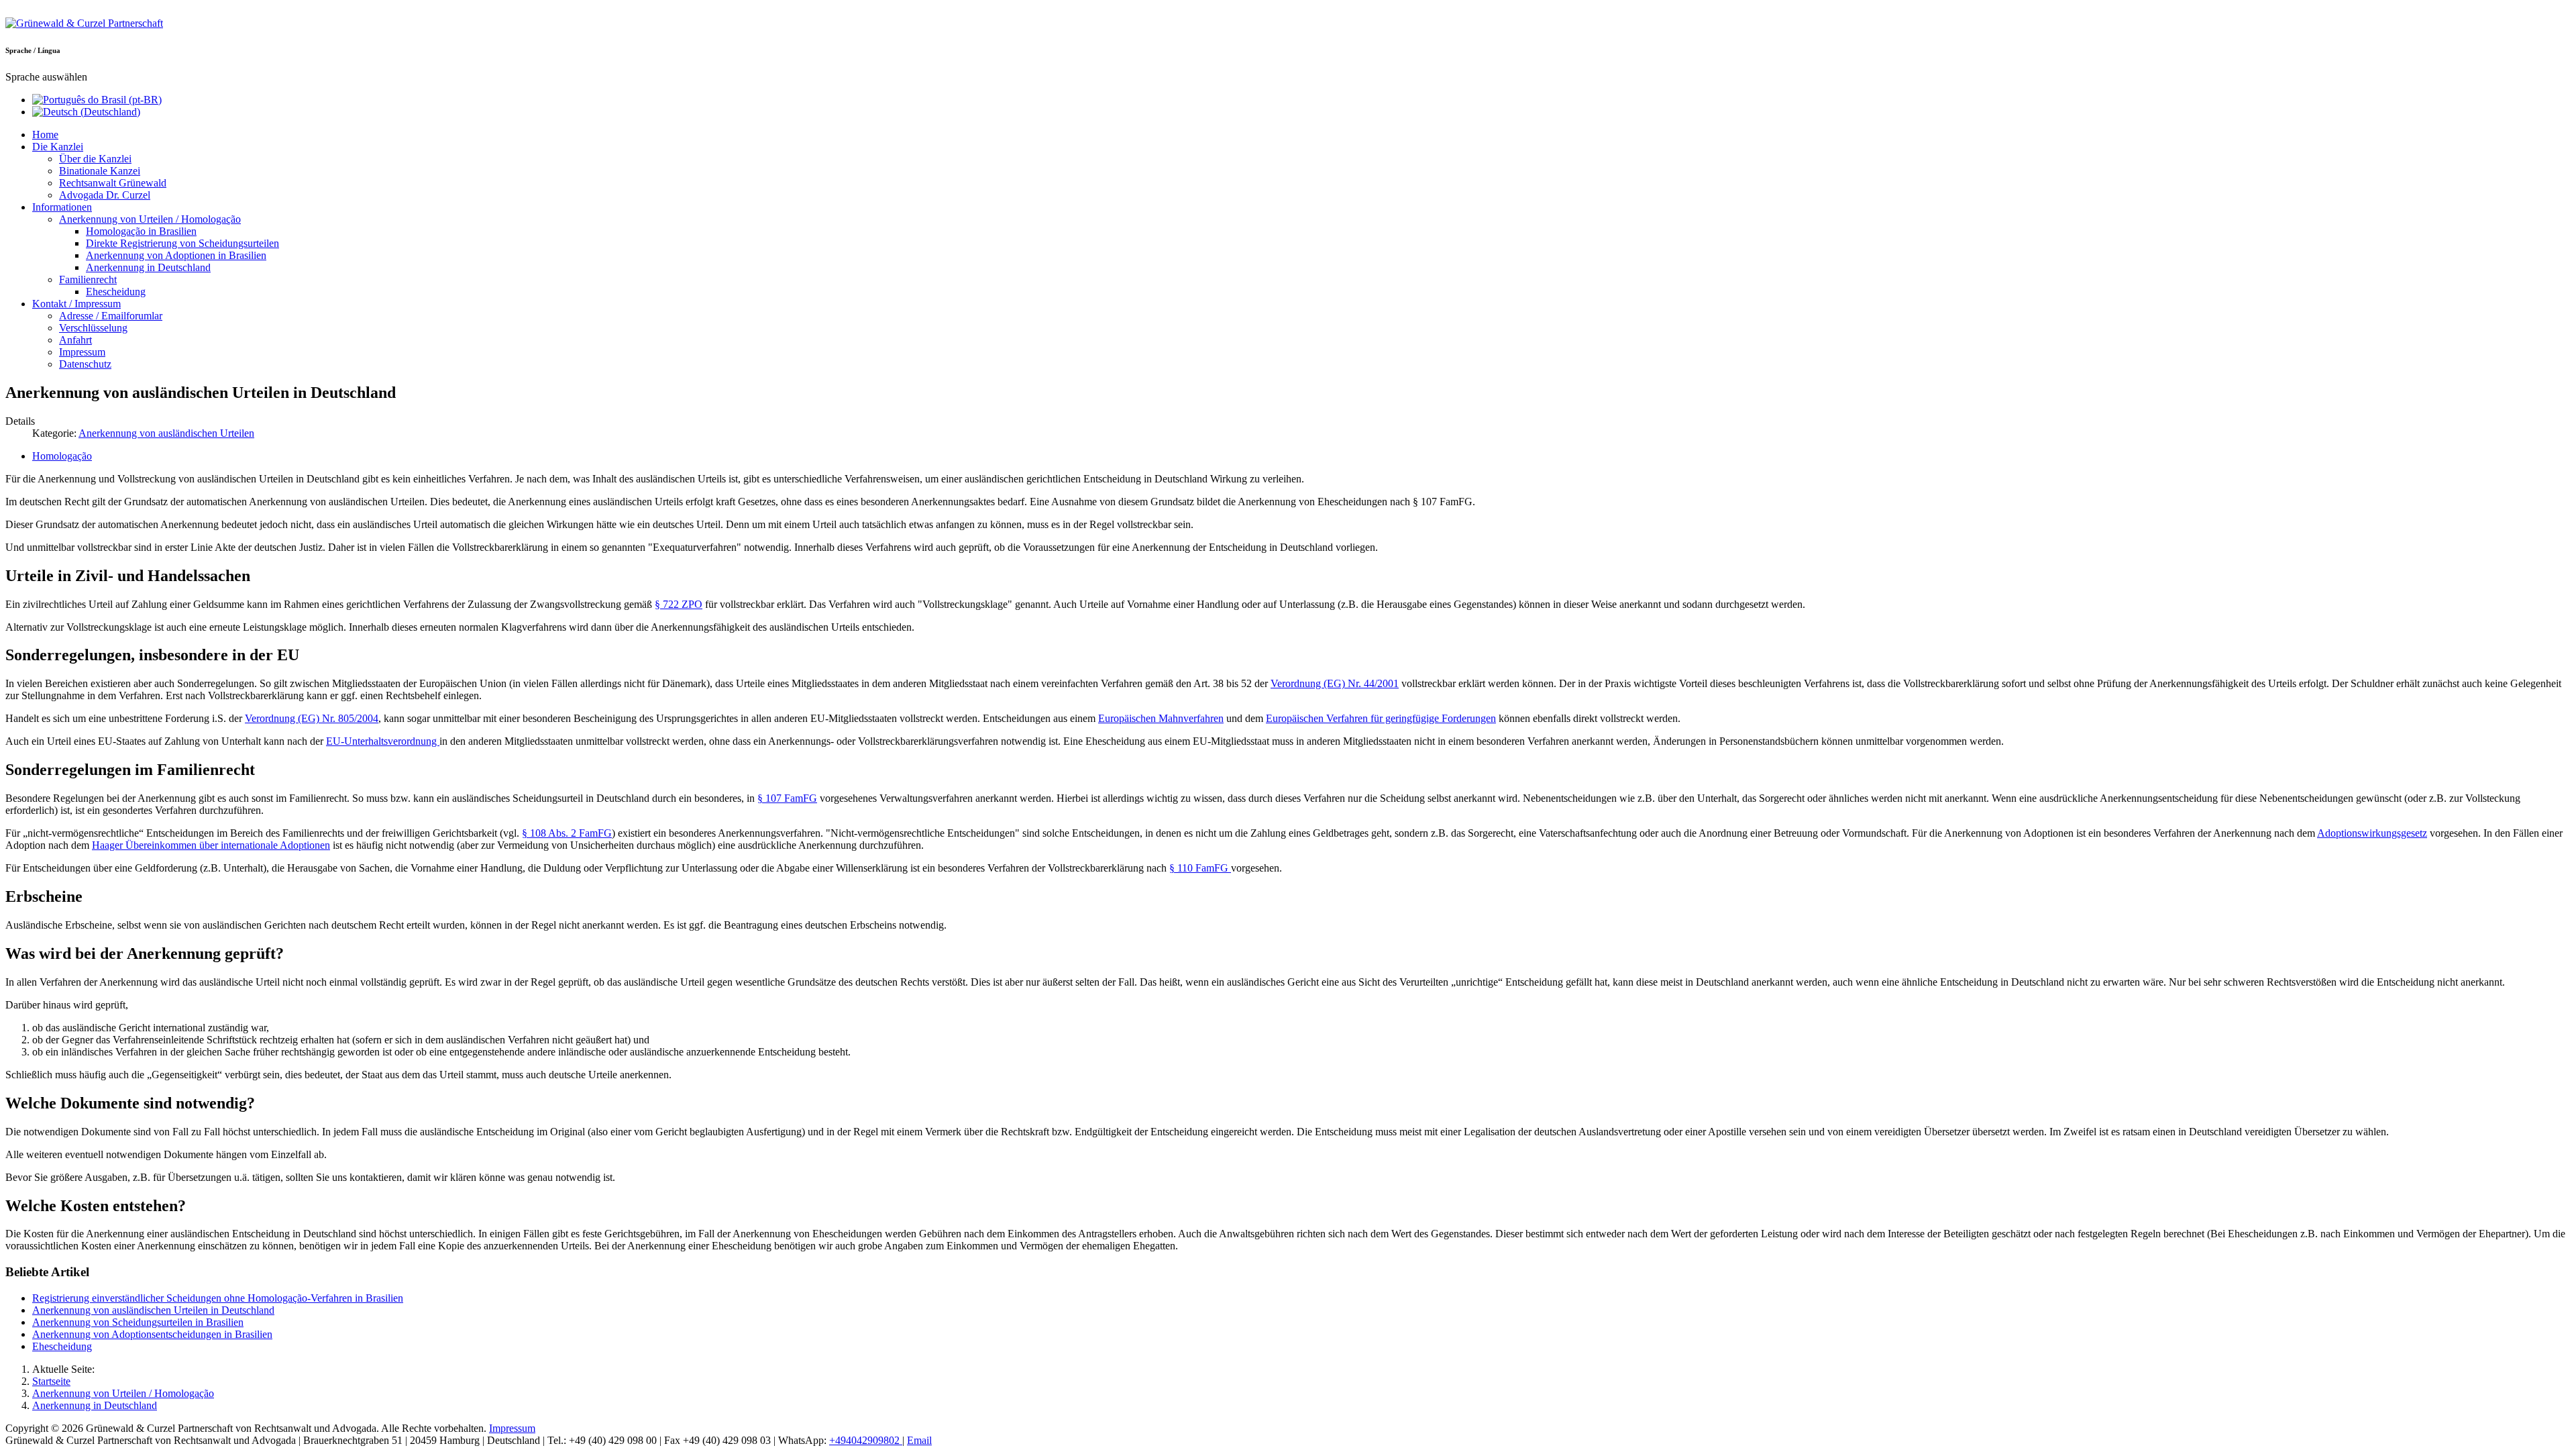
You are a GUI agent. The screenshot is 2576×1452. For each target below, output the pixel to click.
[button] (58, 147)
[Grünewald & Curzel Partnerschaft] (84, 23)
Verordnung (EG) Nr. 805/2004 (312, 718)
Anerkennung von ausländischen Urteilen (166, 433)
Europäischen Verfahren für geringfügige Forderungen (1381, 718)
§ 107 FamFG (787, 798)
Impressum (512, 1428)
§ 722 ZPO (679, 604)
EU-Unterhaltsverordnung (383, 741)
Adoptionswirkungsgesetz (2372, 833)
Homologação (62, 456)
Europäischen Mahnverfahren (1161, 718)
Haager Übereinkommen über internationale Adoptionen (211, 845)
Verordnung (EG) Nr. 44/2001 (1335, 683)
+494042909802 (866, 1440)
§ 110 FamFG (1200, 868)
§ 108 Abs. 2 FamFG (567, 833)
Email (919, 1440)
